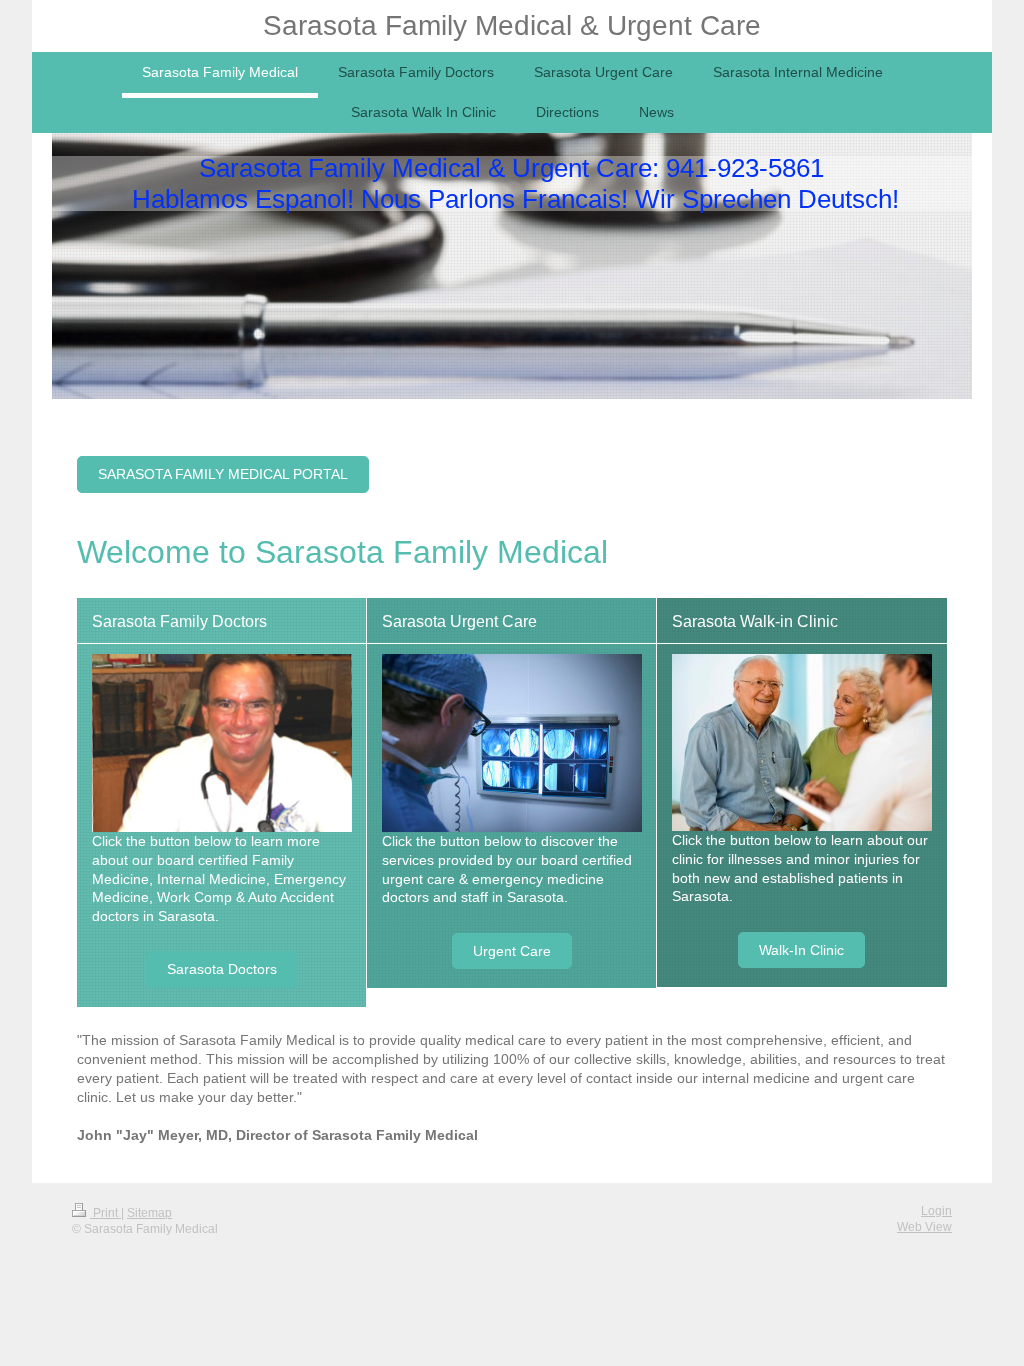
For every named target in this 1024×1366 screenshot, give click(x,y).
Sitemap (149, 1213)
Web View (924, 1227)
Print (105, 1213)
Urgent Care (512, 951)
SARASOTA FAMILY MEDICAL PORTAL (223, 474)
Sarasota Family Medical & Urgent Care (512, 25)
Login (936, 1211)
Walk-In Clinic (801, 950)
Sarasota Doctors (222, 969)
